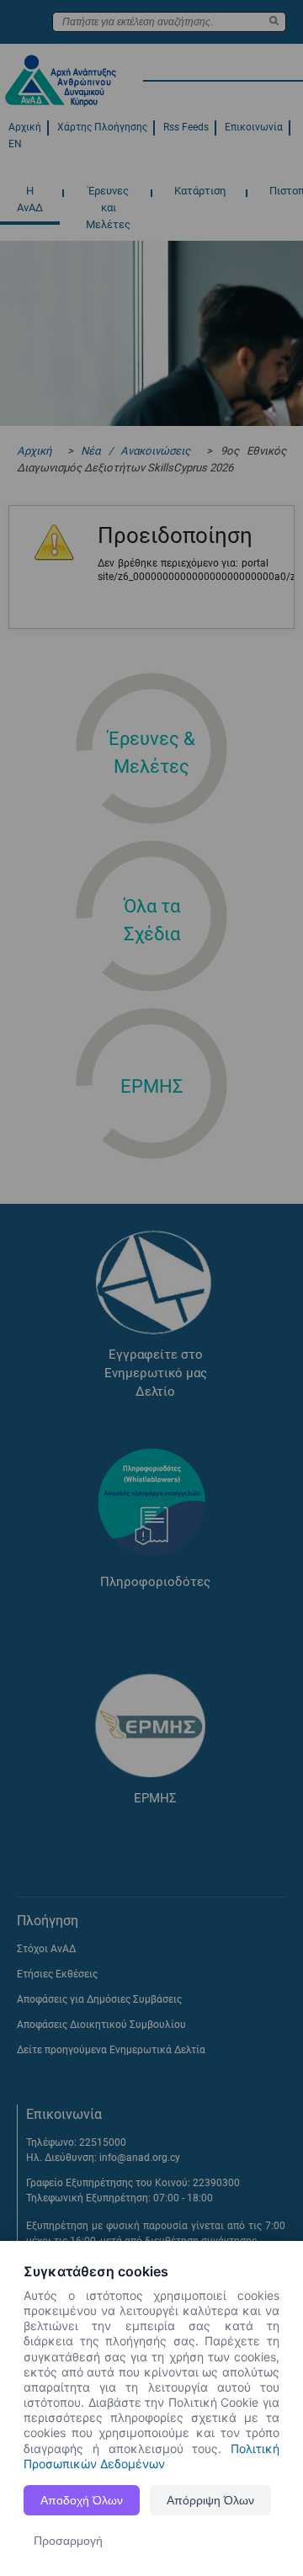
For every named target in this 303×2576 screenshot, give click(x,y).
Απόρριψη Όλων (210, 2500)
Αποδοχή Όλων (82, 2500)
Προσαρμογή (68, 2541)
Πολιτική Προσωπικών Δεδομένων (151, 2456)
